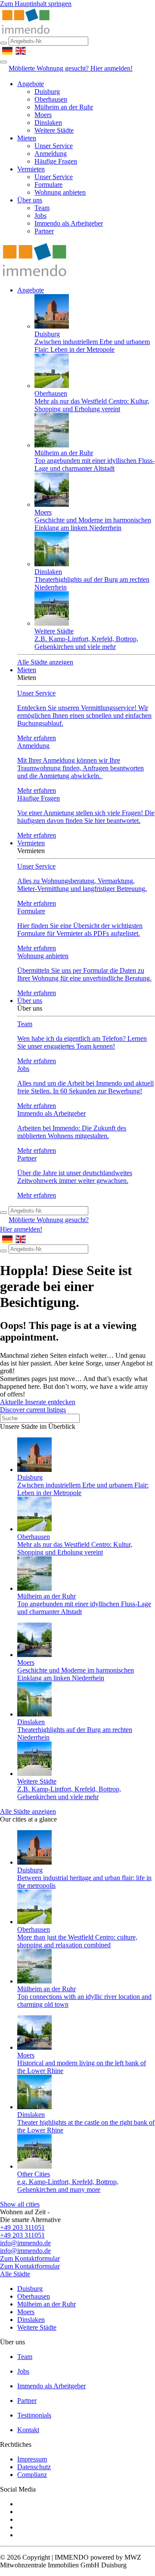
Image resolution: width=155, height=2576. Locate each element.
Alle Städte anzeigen (45, 662)
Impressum (32, 2459)
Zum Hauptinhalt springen (36, 4)
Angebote (31, 84)
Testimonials (34, 2415)
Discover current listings (33, 1410)
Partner (44, 231)
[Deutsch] (8, 50)
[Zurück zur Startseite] (26, 33)
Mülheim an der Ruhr (64, 107)
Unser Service (54, 146)
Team (42, 208)
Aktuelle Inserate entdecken (38, 1402)
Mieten (27, 138)
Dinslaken (48, 123)
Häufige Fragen (56, 161)
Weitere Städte (54, 130)
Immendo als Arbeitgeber (69, 223)
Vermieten (31, 169)
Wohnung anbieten (60, 192)
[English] (21, 50)
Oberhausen (51, 99)
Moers (43, 115)
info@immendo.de (25, 2243)
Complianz (32, 2475)
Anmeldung (51, 154)
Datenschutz (34, 2467)
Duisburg (47, 92)
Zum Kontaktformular (30, 2258)
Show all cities (20, 2204)
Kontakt (28, 2430)
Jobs (40, 216)
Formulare (48, 185)
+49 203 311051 (22, 2227)
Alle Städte (15, 2274)
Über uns (30, 200)
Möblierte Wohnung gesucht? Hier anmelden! (71, 68)
